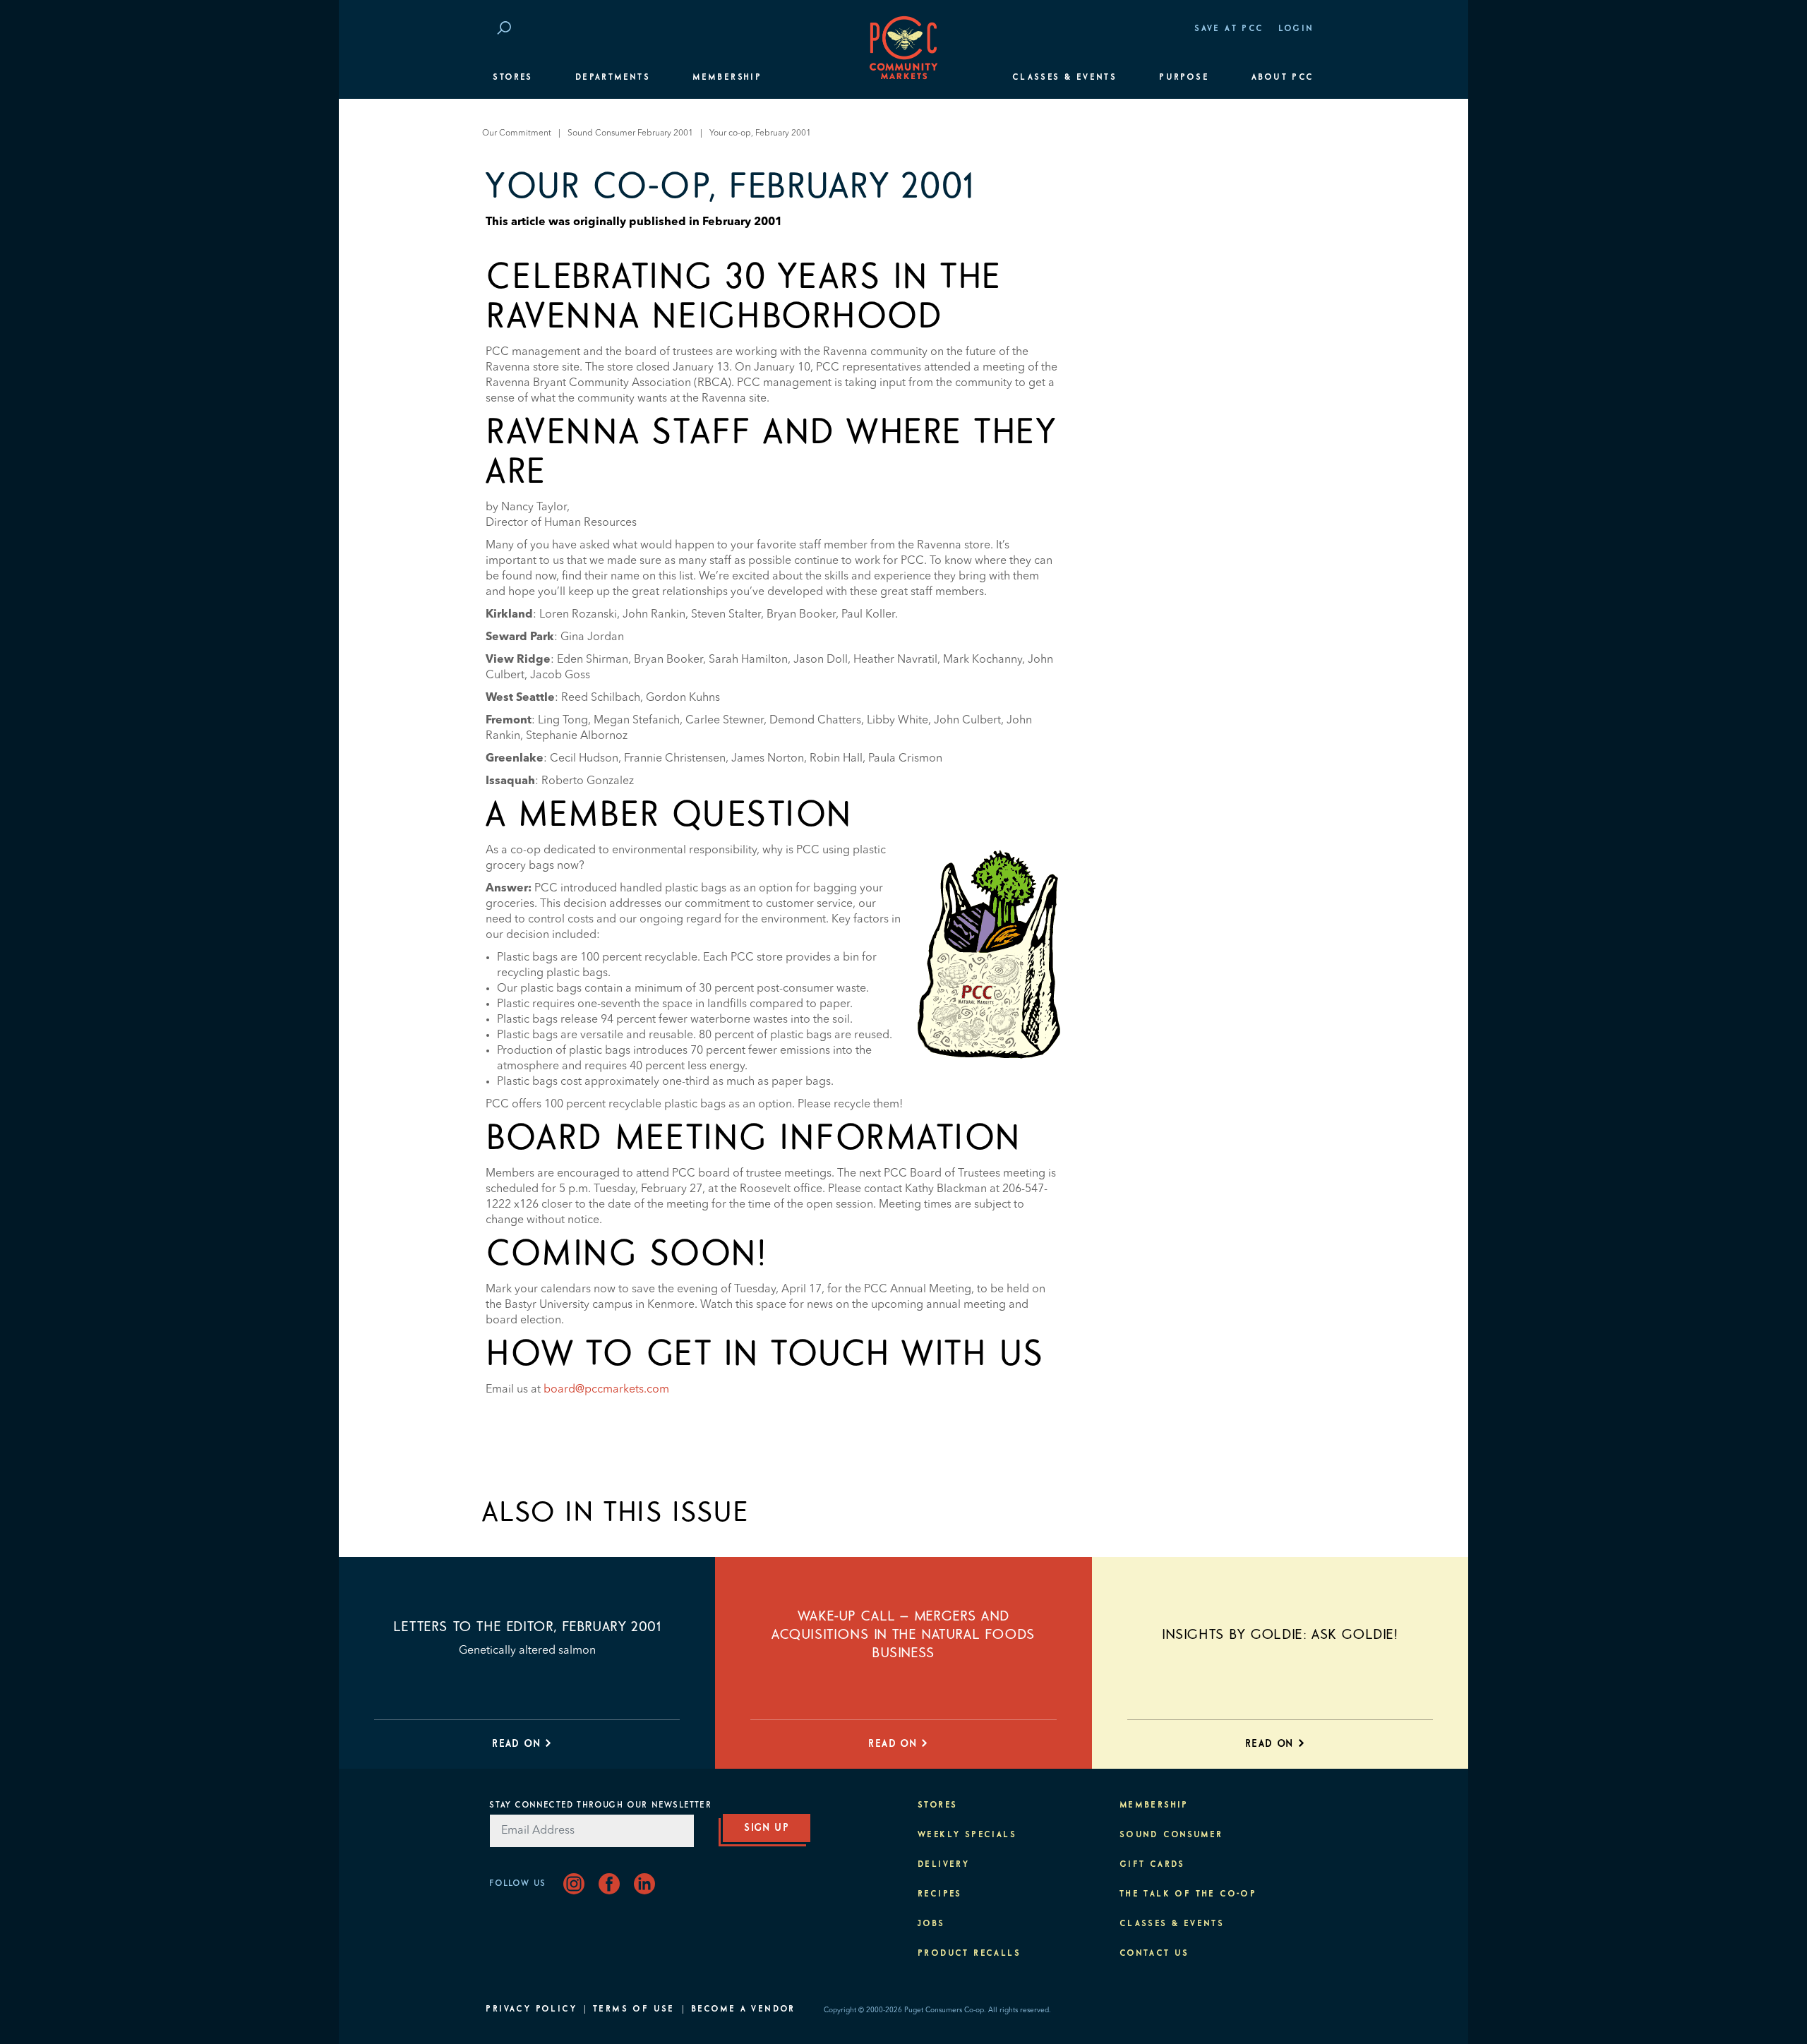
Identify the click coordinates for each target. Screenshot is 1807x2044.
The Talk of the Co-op (1188, 1894)
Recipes (940, 1894)
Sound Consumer (1171, 1835)
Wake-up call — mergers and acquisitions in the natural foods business (903, 1635)
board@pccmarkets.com (606, 1390)
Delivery (943, 1865)
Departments (613, 78)
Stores (512, 78)
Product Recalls (969, 1954)
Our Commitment (517, 133)
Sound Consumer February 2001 (630, 133)
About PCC (1283, 78)
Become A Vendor (743, 2009)
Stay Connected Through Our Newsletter (600, 1805)
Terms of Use (634, 2009)
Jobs (931, 1924)
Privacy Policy (531, 2009)
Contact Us (1154, 1954)
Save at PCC (1229, 29)
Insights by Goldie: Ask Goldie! (1280, 1635)
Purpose (1184, 78)
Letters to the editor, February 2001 (527, 1627)
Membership (727, 78)
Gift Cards (1152, 1865)
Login (1296, 29)
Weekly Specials (967, 1835)
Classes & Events (1064, 78)
